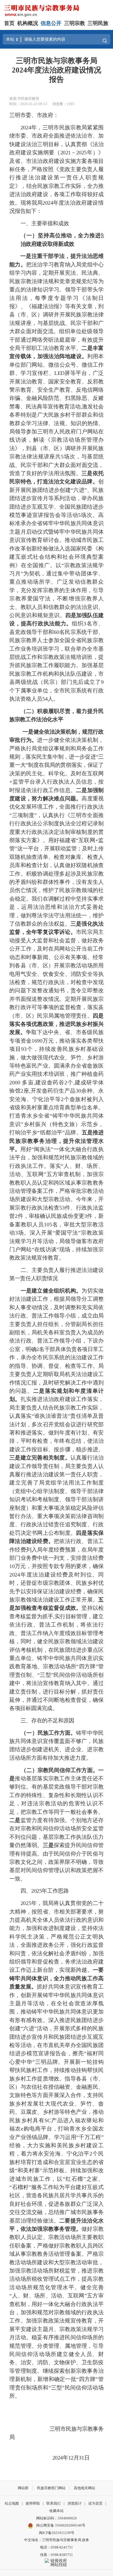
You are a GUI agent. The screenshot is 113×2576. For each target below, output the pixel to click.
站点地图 (12, 2503)
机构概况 (28, 23)
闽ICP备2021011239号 (57, 2533)
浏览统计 (75, 2503)
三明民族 (98, 23)
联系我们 (53, 2503)
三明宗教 (75, 23)
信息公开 (51, 23)
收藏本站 (56, 2511)
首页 (9, 23)
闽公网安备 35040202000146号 (60, 2525)
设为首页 (95, 2503)
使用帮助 (33, 2503)
